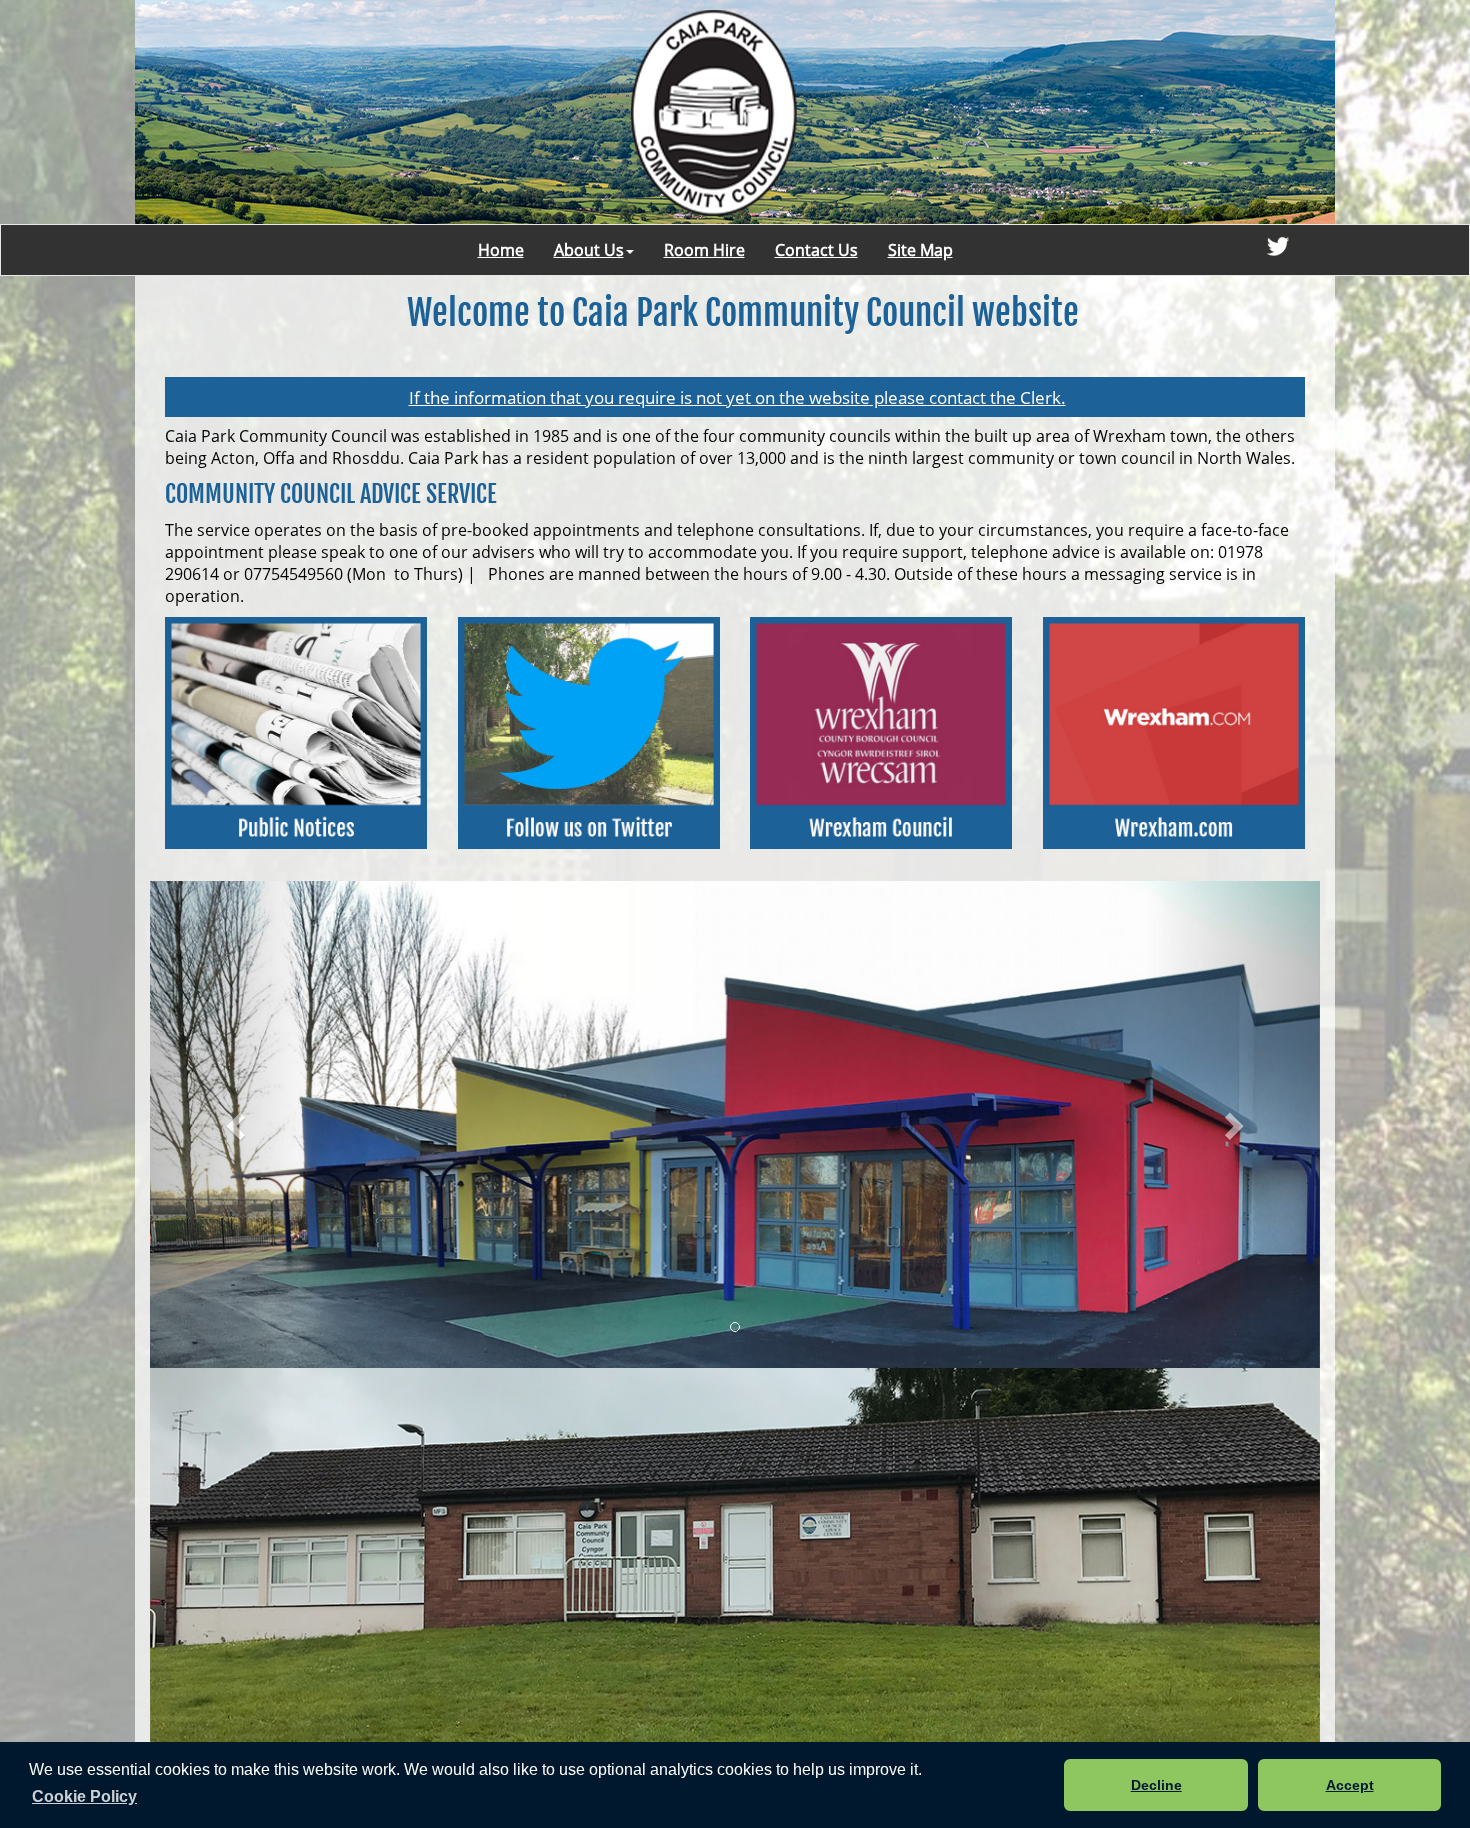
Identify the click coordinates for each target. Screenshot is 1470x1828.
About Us (589, 250)
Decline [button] (1156, 1785)
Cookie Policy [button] (84, 1796)
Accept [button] (1350, 1785)
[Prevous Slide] (238, 1125)
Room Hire (704, 250)
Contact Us (816, 250)
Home (501, 250)
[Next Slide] (1233, 1125)
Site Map (920, 250)
